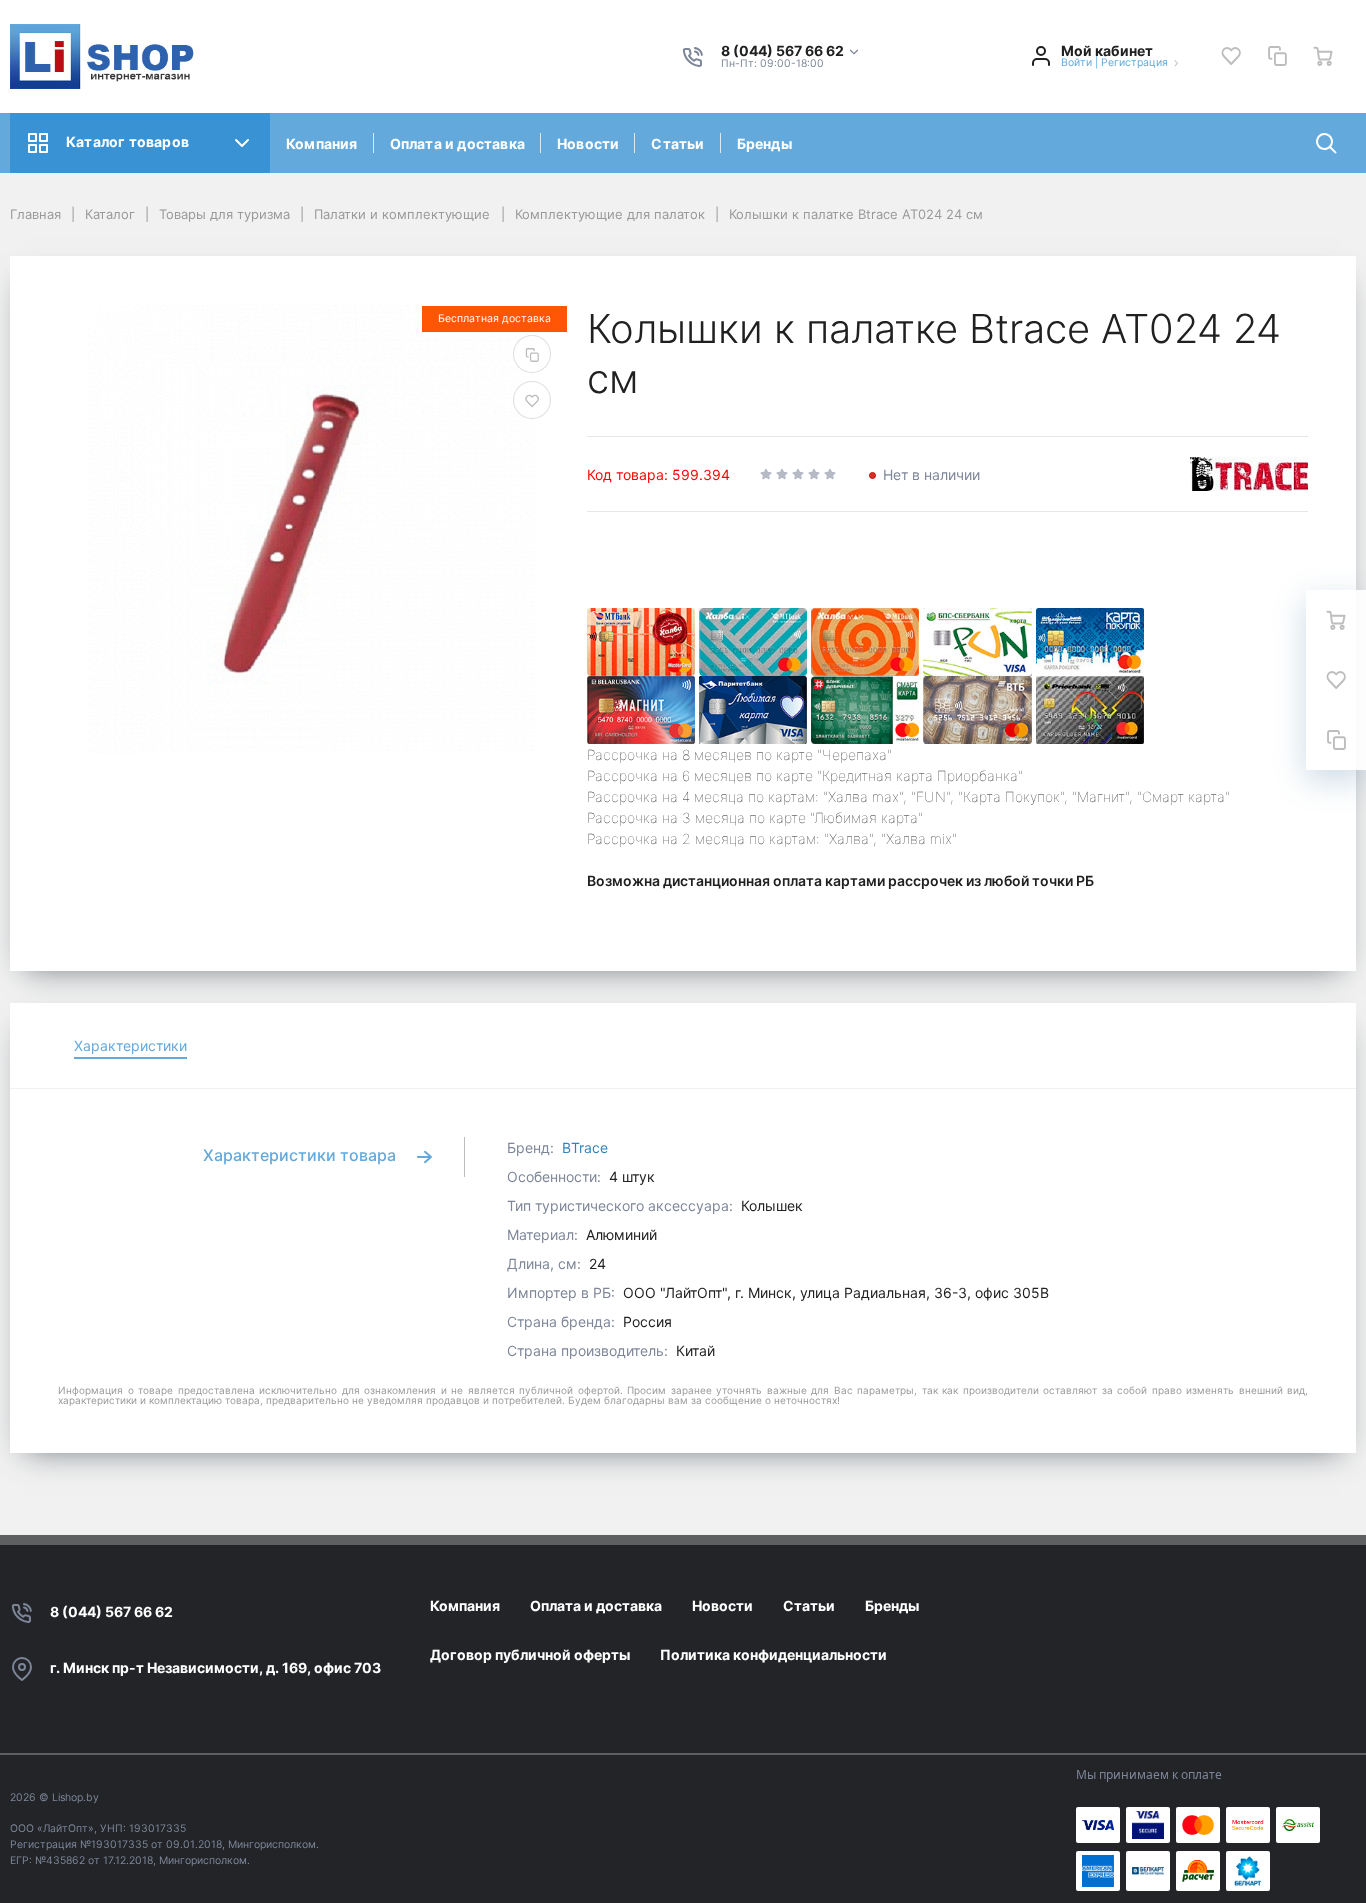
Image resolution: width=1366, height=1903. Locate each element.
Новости (588, 143)
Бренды (764, 143)
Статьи (677, 143)
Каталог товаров (127, 141)
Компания (322, 143)
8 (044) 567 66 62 (111, 1611)
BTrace (585, 1147)
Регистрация (1134, 62)
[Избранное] (1231, 56)
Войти (1076, 62)
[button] (791, 51)
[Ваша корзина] (1323, 56)
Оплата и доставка (457, 143)
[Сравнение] (1277, 56)
